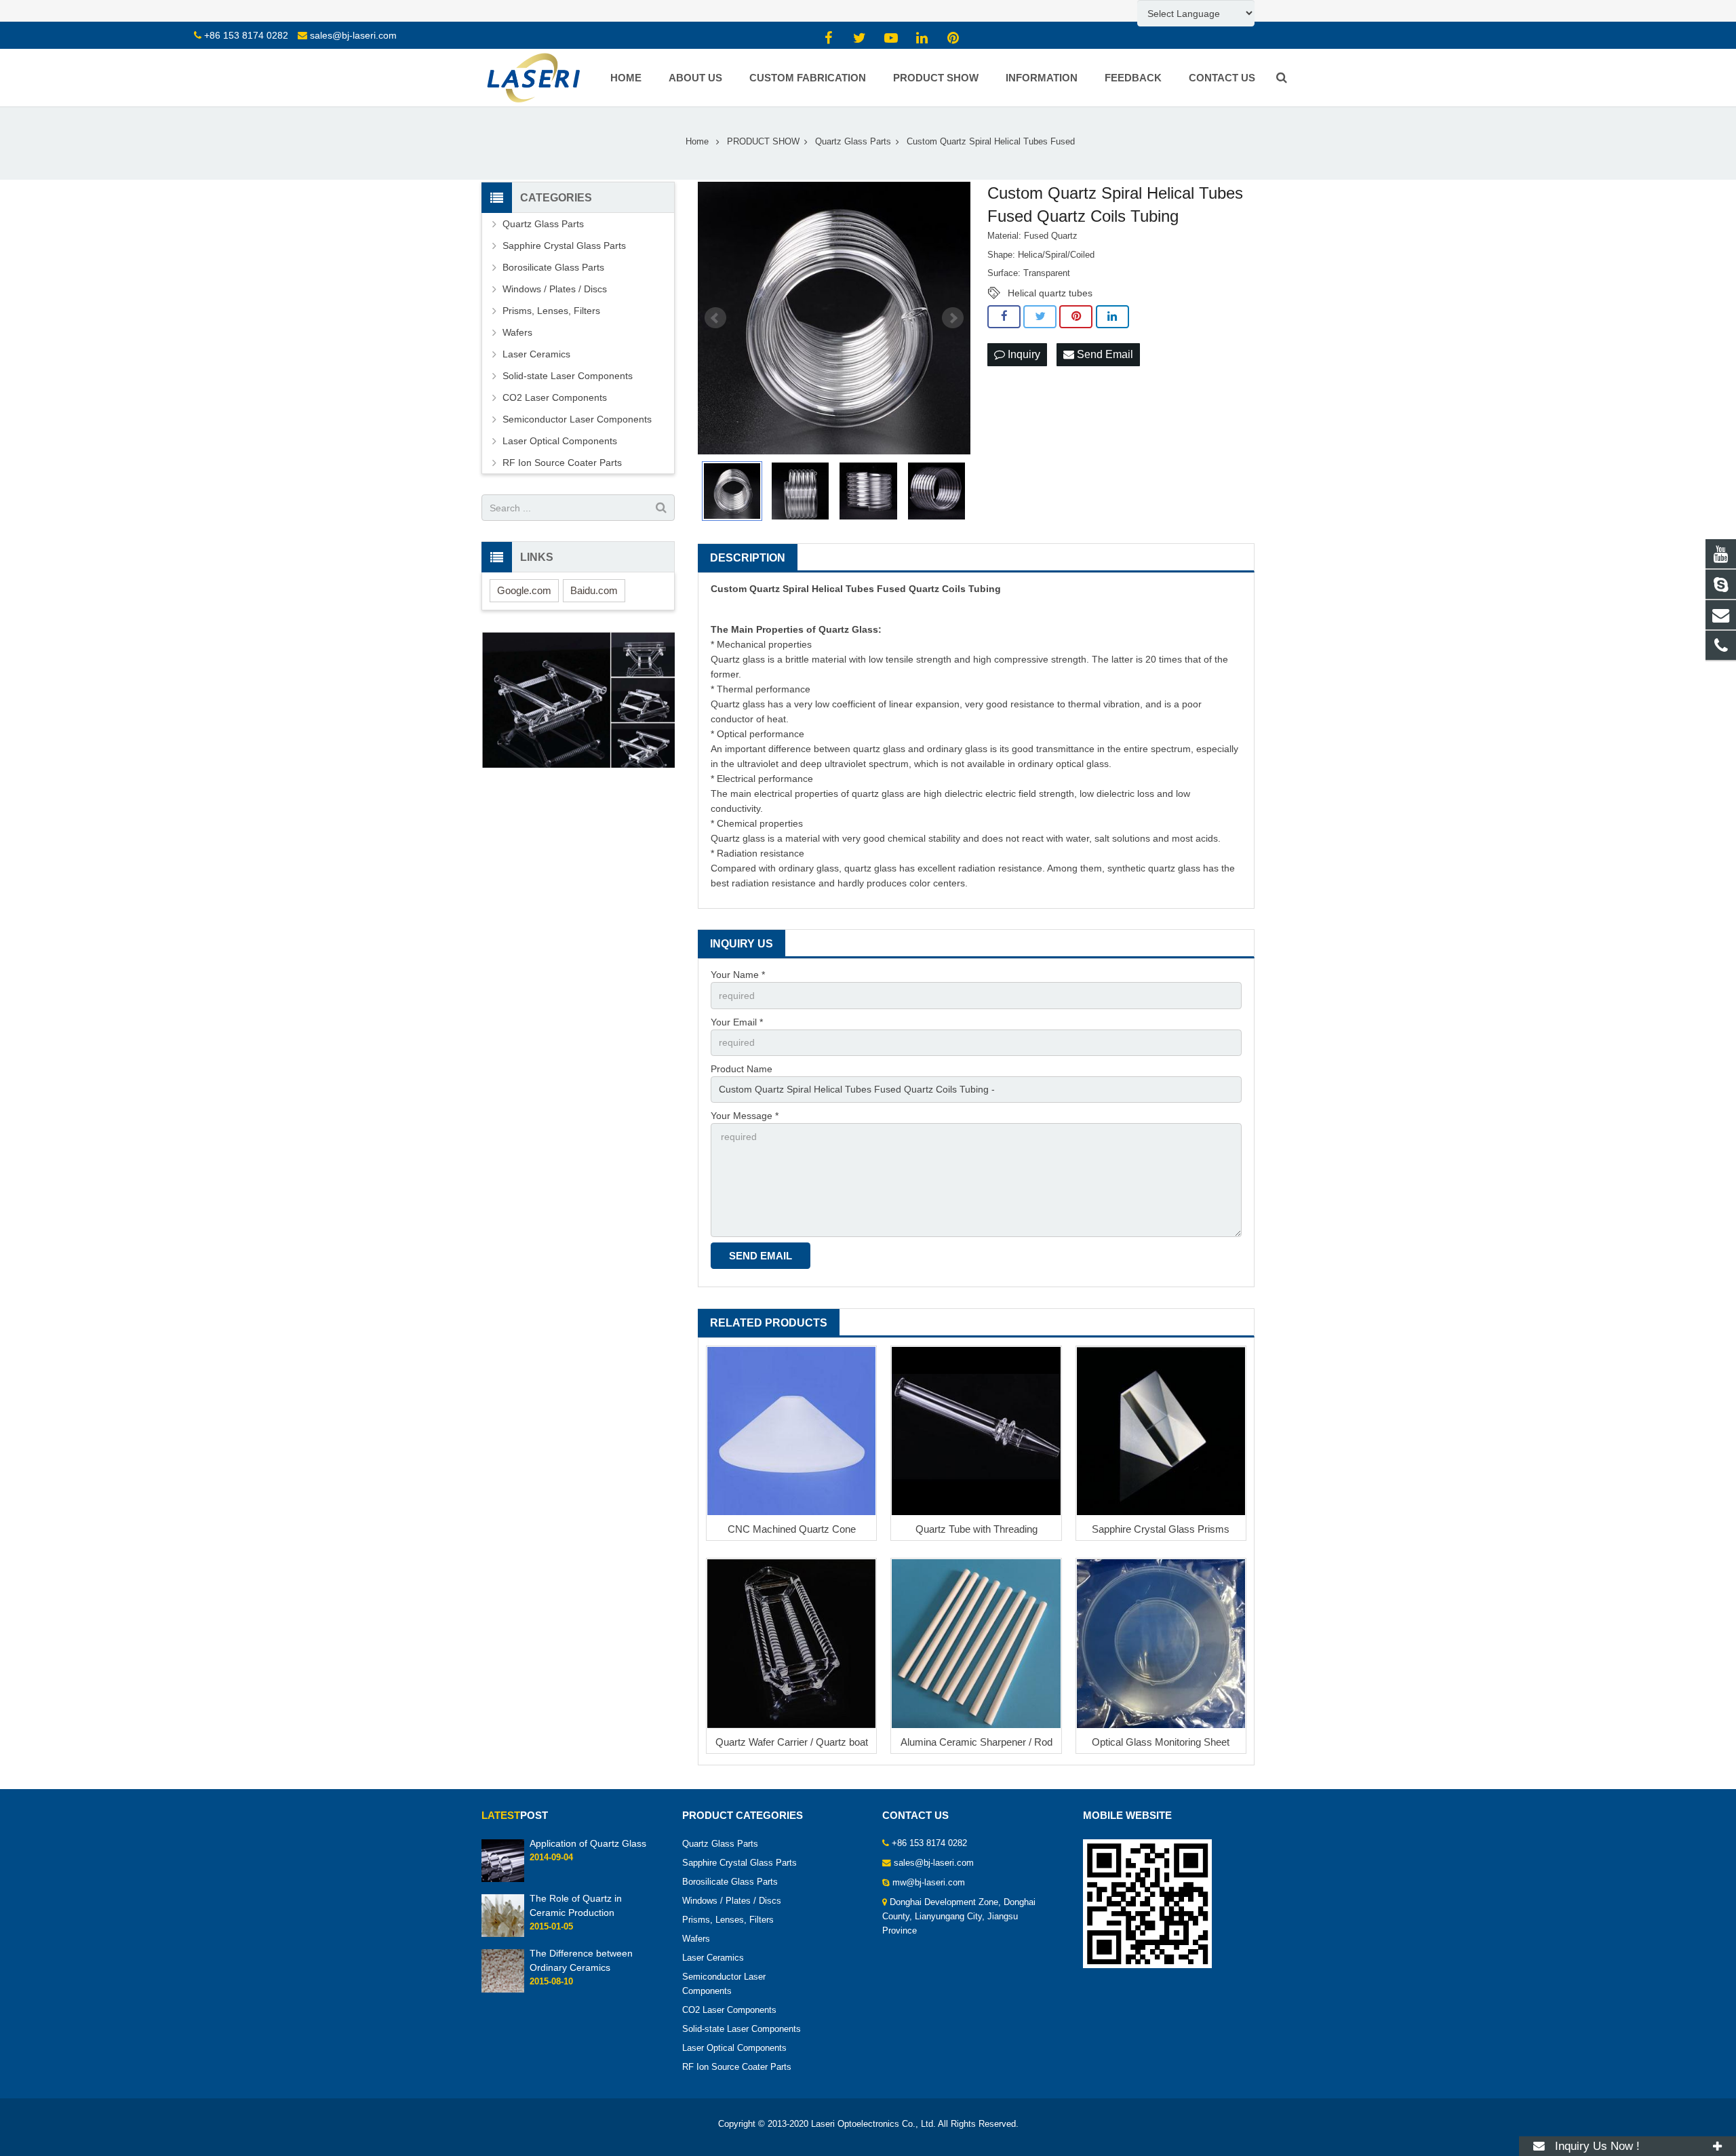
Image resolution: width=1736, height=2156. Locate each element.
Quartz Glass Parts (543, 224)
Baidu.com (594, 590)
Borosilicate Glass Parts (553, 267)
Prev (715, 318)
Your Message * (745, 1116)
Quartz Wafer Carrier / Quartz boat (792, 1742)
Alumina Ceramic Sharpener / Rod (976, 1742)
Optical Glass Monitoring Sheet (1161, 1742)
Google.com (524, 590)
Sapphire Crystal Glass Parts (564, 246)
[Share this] (1004, 317)
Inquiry (1023, 354)
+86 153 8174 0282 (246, 35)
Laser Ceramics (536, 354)
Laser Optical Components (560, 441)
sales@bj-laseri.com (353, 35)
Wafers (517, 332)
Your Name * (738, 975)
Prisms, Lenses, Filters (551, 311)
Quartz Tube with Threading (976, 1529)
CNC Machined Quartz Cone (792, 1529)
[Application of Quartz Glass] (503, 1879)
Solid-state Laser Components (568, 376)
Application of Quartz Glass (588, 1843)
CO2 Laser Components (555, 397)
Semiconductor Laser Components (577, 419)
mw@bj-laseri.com (929, 1883)
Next (953, 318)
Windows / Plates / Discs (555, 289)
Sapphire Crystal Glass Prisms (1161, 1529)
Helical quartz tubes (1050, 293)
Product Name (742, 1069)
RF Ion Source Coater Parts (562, 463)
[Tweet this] (1040, 317)
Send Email (1104, 354)
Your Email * (737, 1022)
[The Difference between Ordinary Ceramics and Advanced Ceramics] (503, 1990)
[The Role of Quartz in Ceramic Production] (503, 1935)
